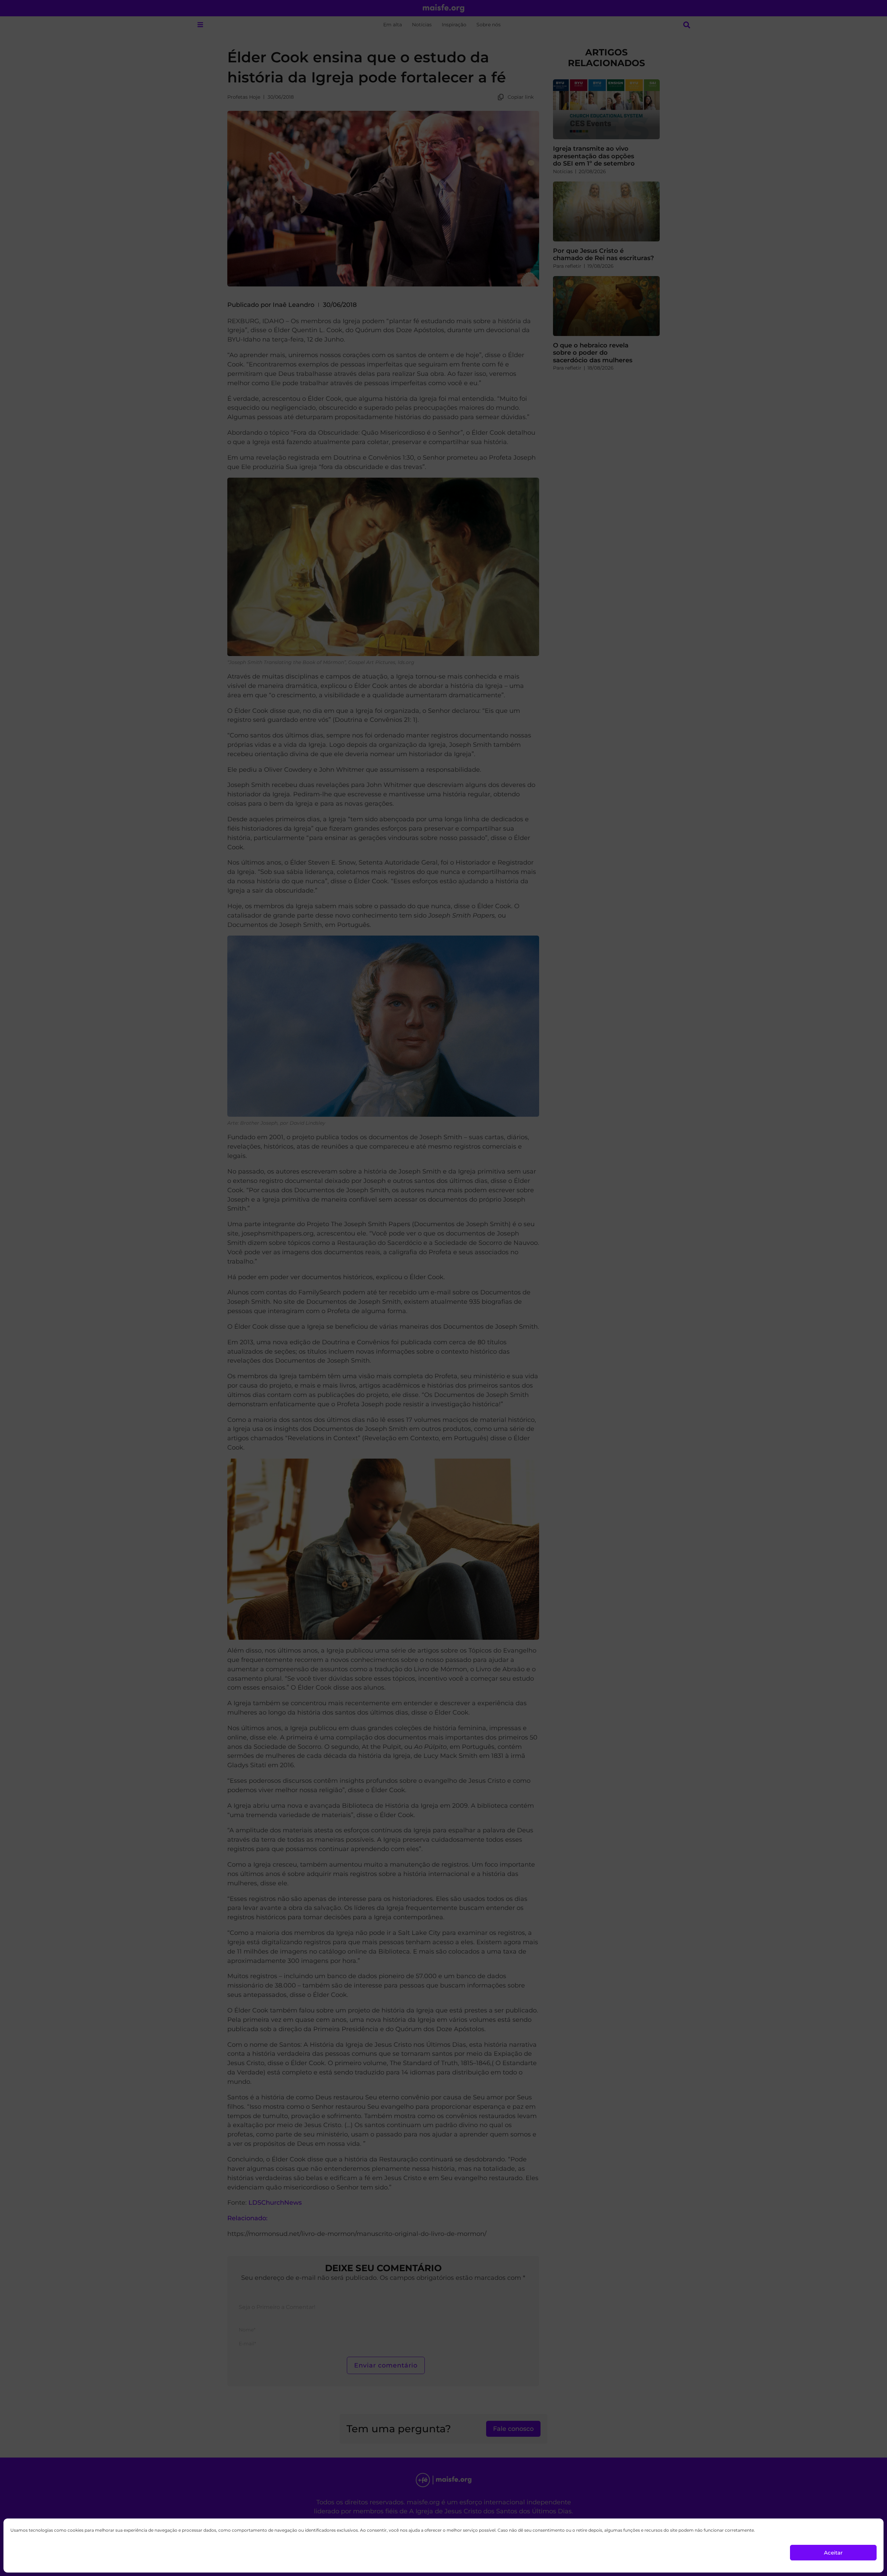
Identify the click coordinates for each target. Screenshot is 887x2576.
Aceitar (833, 2553)
